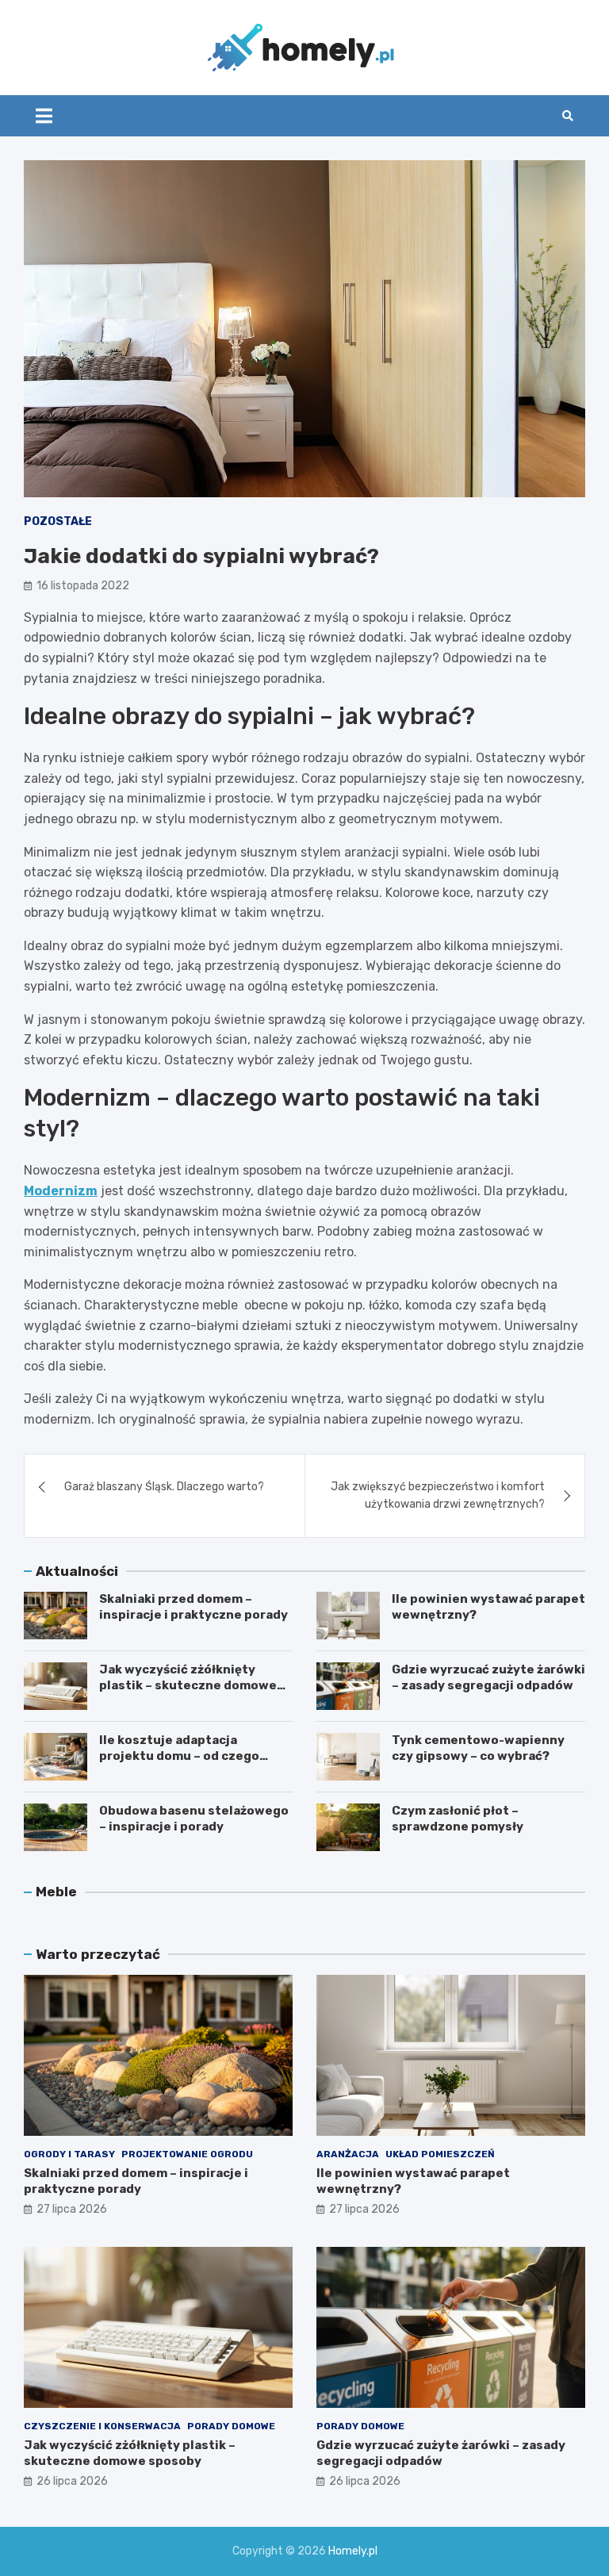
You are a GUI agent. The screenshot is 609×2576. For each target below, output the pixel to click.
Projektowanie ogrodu (187, 2154)
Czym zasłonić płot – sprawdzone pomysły (458, 1819)
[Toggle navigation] (44, 116)
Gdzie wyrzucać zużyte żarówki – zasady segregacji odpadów (488, 1677)
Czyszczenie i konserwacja (102, 2426)
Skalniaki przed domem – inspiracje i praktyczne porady (193, 1607)
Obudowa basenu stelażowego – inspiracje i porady (194, 1819)
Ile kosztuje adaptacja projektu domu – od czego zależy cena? (179, 1756)
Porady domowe (231, 2426)
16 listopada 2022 (83, 586)
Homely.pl (353, 2551)
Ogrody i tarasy (69, 2154)
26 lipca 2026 (72, 2481)
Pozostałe (58, 521)
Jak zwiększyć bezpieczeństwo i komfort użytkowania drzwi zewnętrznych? (438, 1495)
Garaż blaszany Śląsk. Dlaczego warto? (164, 1487)
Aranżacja (348, 2154)
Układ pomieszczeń (440, 2154)
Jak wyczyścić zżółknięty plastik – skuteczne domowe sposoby (188, 1685)
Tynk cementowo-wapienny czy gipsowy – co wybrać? (478, 1748)
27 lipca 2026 (72, 2209)
